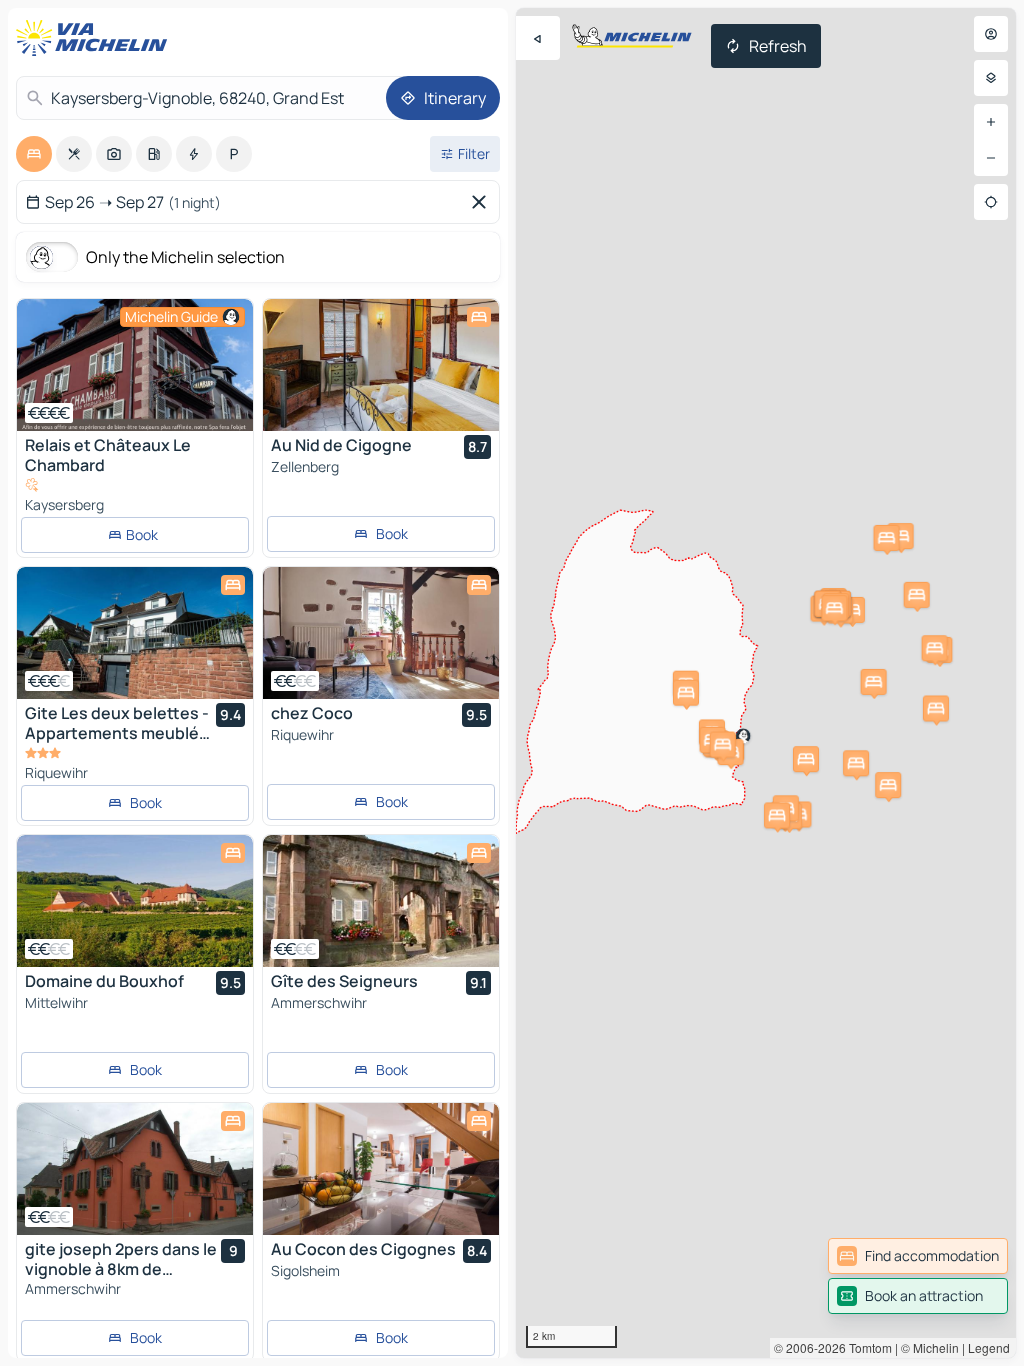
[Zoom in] (991, 122)
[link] (918, 1256)
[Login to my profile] (991, 34)
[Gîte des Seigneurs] (381, 901)
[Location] (991, 202)
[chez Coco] (381, 633)
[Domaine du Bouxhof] (135, 901)
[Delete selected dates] (483, 202)
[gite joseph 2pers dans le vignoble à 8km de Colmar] (135, 1169)
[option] (34, 154)
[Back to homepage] (96, 38)
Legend (989, 1347)
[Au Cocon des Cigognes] (381, 1169)
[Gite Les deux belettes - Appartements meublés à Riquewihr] (135, 633)
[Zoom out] (991, 158)
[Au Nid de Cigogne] (381, 365)
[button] (917, 595)
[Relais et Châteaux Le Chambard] (135, 365)
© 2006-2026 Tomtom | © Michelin (866, 1347)
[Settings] (991, 78)
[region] (766, 683)
